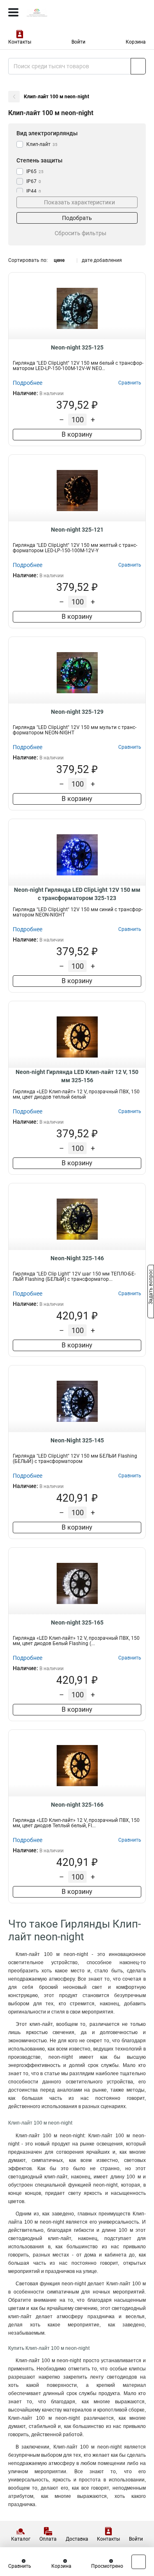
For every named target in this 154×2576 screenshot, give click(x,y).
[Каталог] (13, 12)
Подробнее (28, 383)
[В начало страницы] (139, 2562)
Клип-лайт (42, 144)
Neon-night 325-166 (77, 1805)
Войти (78, 42)
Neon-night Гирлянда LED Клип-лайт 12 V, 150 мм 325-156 (77, 1076)
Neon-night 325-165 (77, 1622)
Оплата (48, 2539)
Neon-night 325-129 (77, 712)
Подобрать (77, 218)
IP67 (34, 181)
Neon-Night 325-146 (77, 1258)
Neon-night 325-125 (77, 347)
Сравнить (20, 2566)
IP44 (34, 191)
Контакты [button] (20, 42)
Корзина (136, 42)
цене (59, 260)
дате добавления (102, 260)
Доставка (77, 2539)
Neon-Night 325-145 (77, 1440)
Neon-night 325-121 (77, 530)
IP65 (35, 171)
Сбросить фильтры (80, 233)
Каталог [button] (21, 2539)
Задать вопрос (151, 1287)
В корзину (77, 434)
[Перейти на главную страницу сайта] (62, 12)
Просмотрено (107, 2566)
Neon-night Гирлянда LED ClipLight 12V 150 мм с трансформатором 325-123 (77, 894)
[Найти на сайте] (138, 66)
